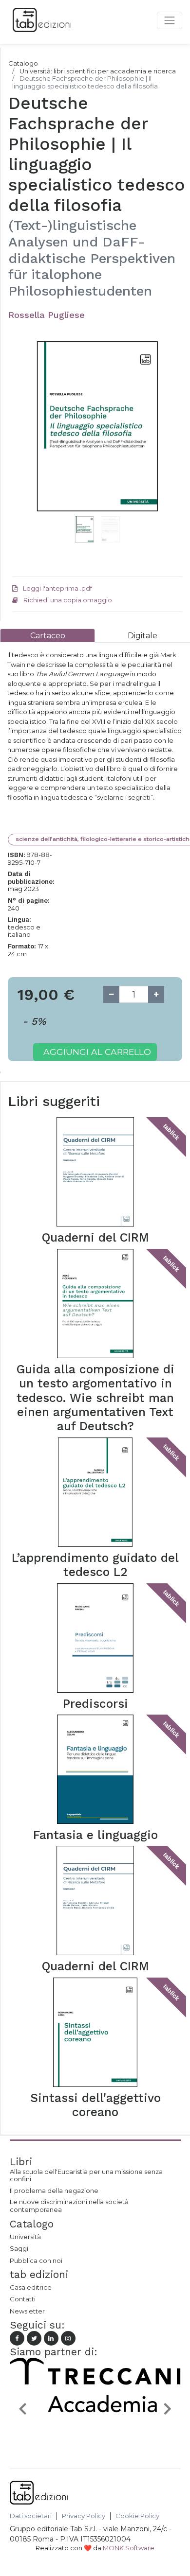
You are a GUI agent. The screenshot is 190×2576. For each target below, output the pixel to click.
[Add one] (156, 994)
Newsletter (27, 2311)
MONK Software (129, 2548)
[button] (25, 438)
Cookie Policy (137, 2516)
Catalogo (23, 63)
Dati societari (31, 2516)
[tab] (47, 636)
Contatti (23, 2299)
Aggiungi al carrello (97, 1052)
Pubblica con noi (36, 2261)
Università (25, 2237)
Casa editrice (31, 2287)
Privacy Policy (84, 2516)
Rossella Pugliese (47, 315)
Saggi (19, 2248)
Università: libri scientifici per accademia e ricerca (98, 71)
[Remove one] (111, 994)
